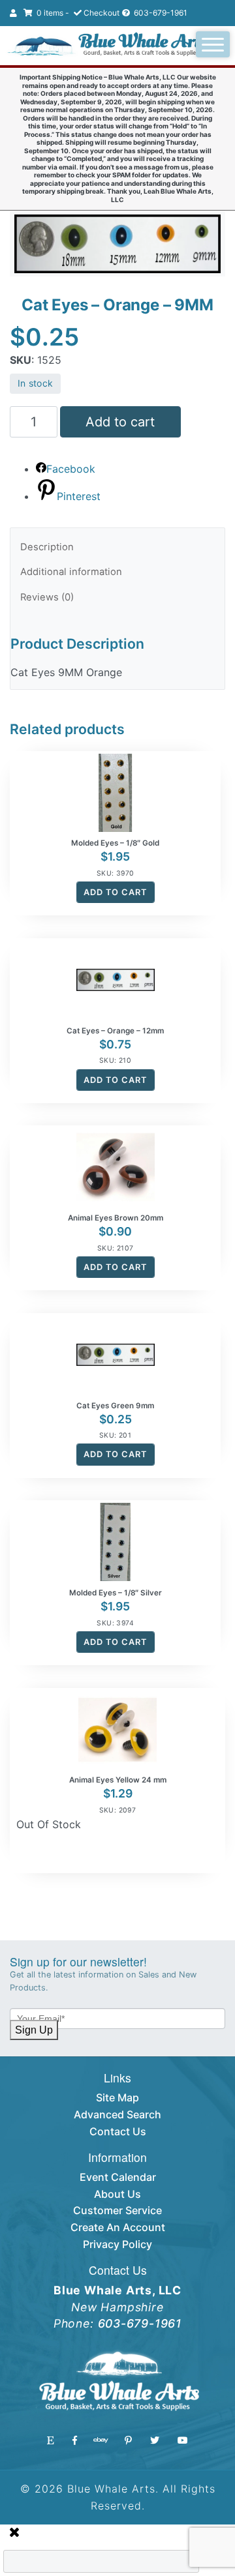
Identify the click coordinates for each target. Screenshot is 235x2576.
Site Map (117, 2097)
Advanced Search (117, 2114)
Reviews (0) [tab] (47, 597)
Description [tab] (47, 547)
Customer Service (117, 2210)
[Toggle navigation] (213, 44)
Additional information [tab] (71, 572)
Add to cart (120, 422)
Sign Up (34, 2030)
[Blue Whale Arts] (107, 46)
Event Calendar (118, 2177)
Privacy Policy (117, 2244)
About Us (117, 2194)
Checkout (102, 13)
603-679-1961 (160, 13)
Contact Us (118, 2131)
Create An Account (118, 2227)
